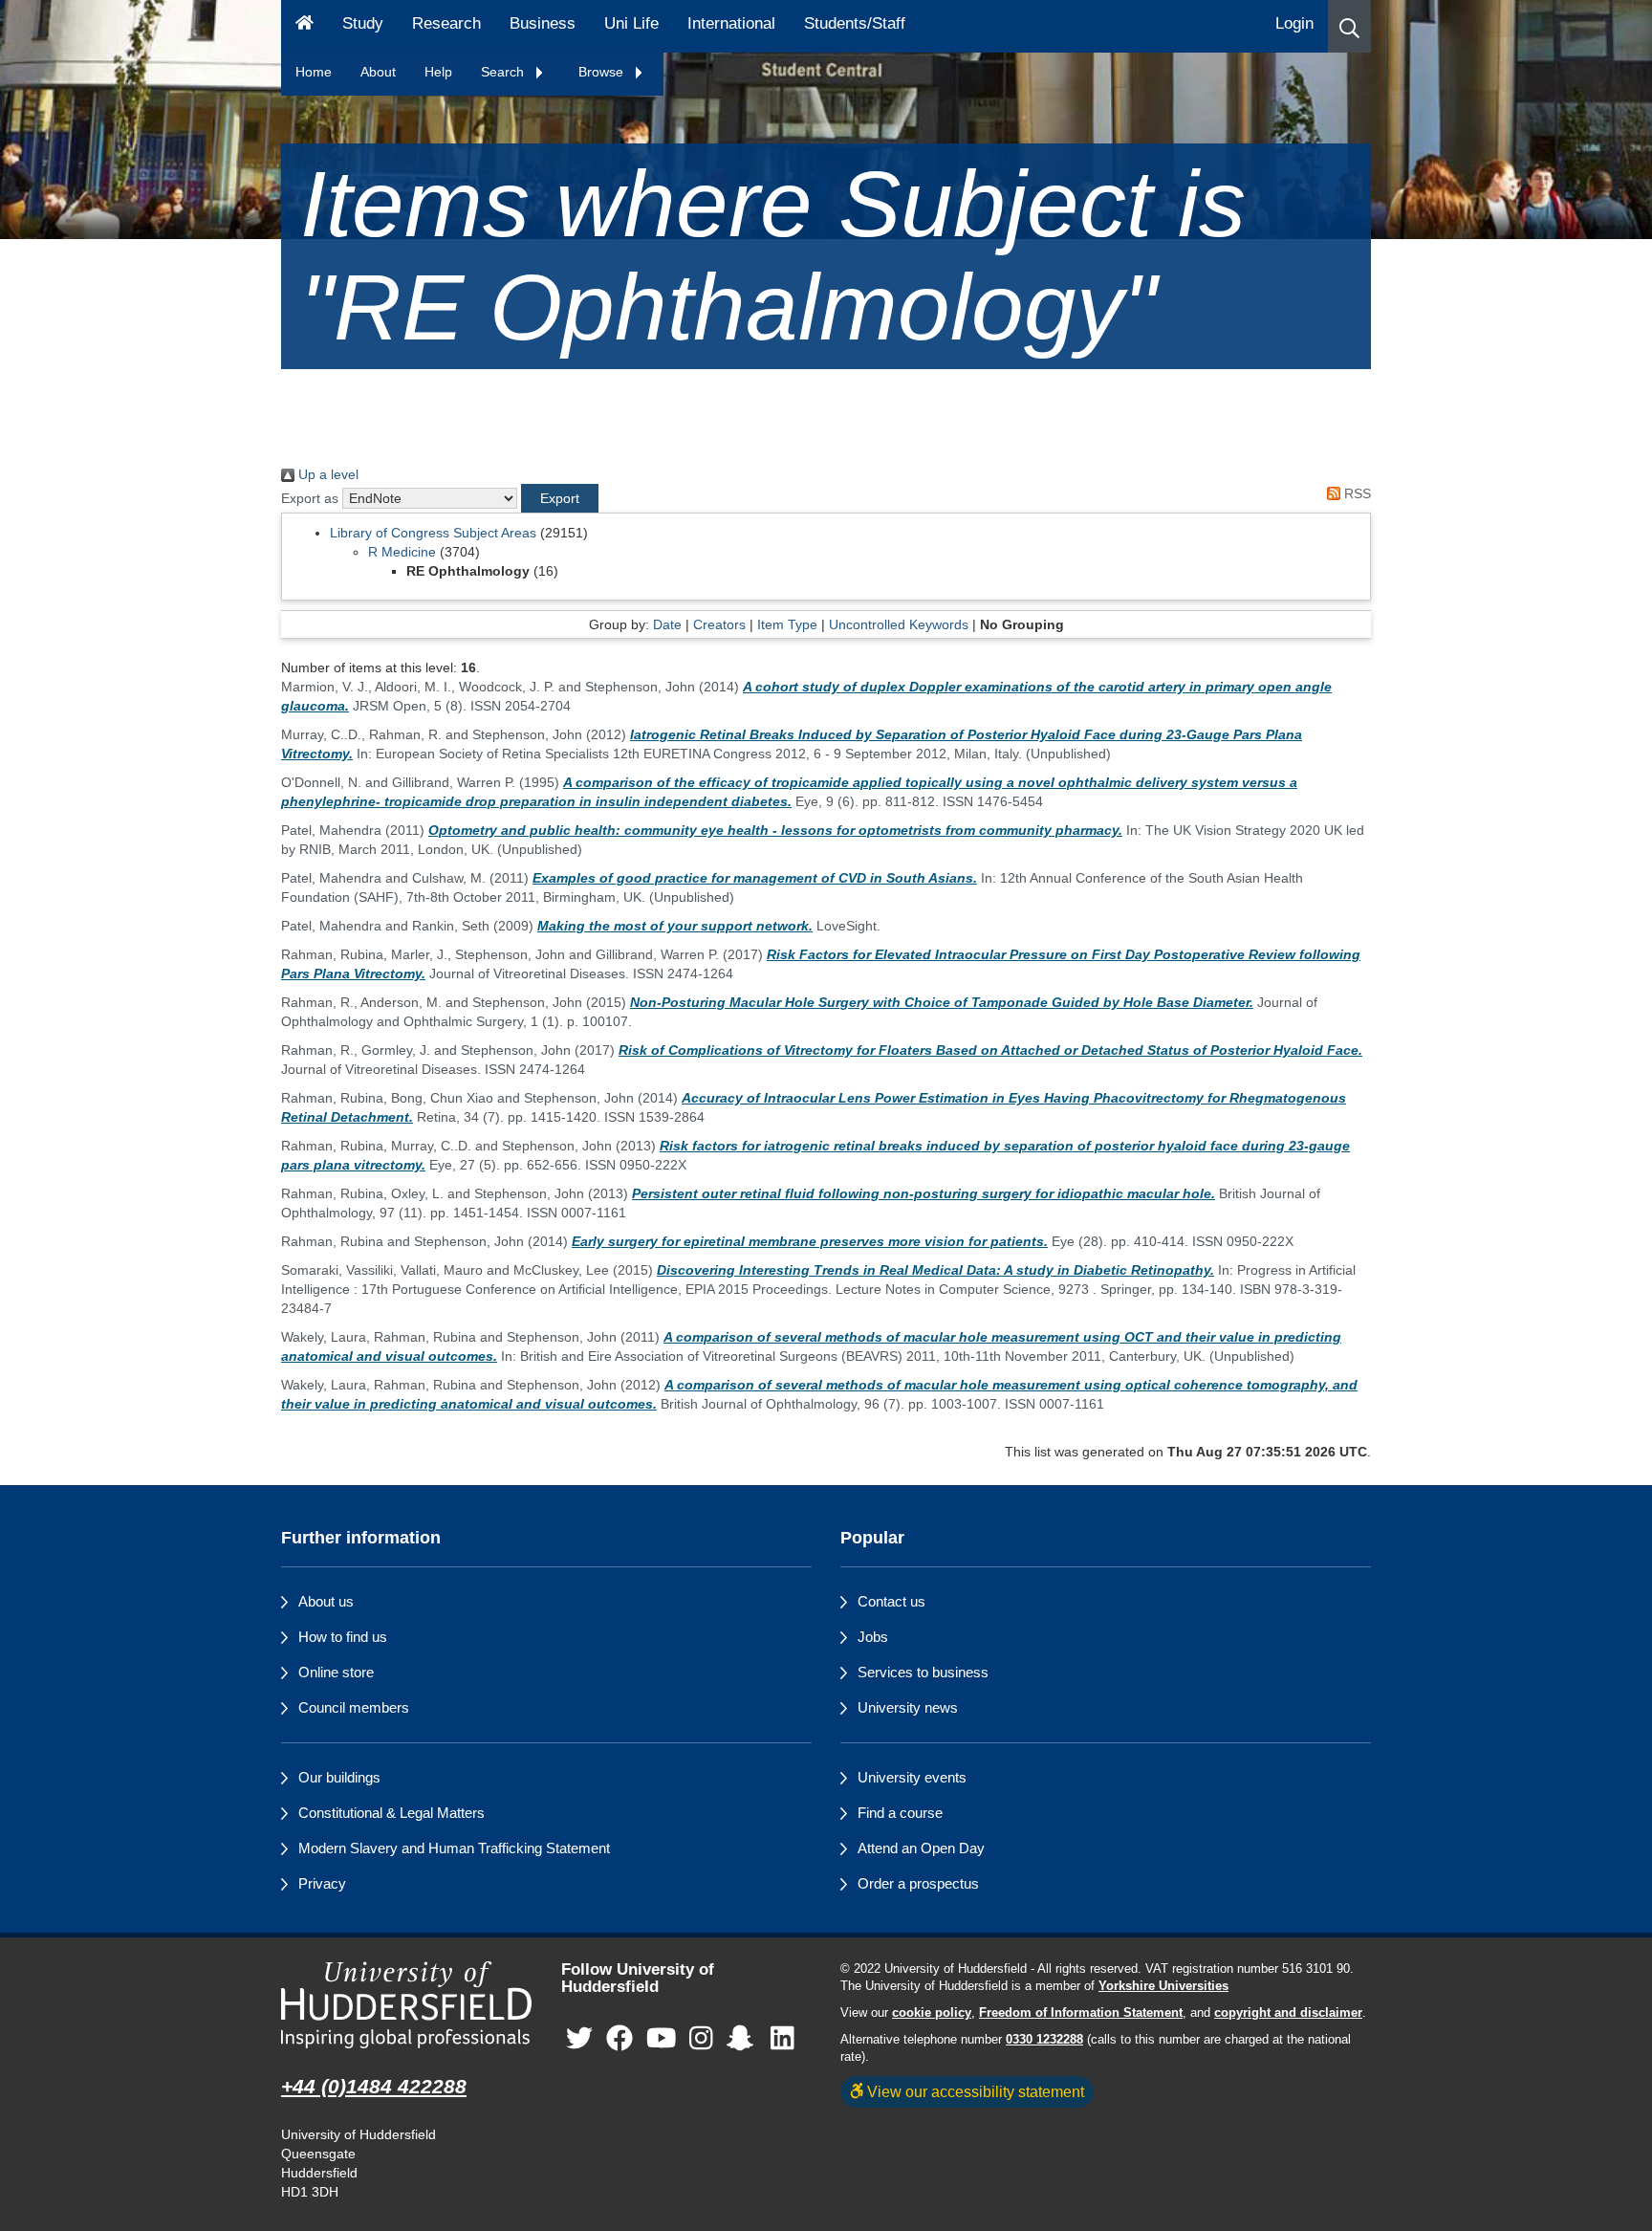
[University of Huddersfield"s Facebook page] (619, 2039)
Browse (603, 72)
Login (1294, 23)
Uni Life (631, 23)
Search (504, 72)
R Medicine (402, 552)
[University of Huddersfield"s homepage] (407, 2005)
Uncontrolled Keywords (899, 624)
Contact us (891, 1601)
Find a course (900, 1813)
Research (446, 23)
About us (326, 1601)
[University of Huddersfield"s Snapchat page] (744, 2039)
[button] (1349, 26)
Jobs (873, 1637)
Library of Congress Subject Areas (433, 533)
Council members (354, 1707)
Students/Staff (855, 23)
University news (908, 1707)
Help (438, 72)
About (378, 72)
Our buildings (339, 1777)
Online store (336, 1672)
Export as (310, 498)
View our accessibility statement (974, 2091)
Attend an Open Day (921, 1848)
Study (363, 23)
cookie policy (932, 2013)
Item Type (787, 624)
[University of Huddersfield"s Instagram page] (701, 2039)
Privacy (322, 1883)
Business (543, 23)
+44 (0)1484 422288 (374, 2086)
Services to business (923, 1672)
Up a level (326, 474)
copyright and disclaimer (1288, 2013)
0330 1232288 (1044, 2040)
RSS (1356, 493)
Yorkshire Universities (1163, 1986)
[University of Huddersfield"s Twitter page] (579, 2039)
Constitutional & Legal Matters (391, 1813)
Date (667, 624)
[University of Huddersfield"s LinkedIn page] (783, 2039)
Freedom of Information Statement (1081, 2013)
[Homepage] (304, 26)
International (731, 23)
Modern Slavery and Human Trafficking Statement (454, 1848)
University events (912, 1777)
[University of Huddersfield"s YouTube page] (662, 2039)
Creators (719, 624)
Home (314, 72)
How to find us (343, 1637)
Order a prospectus (918, 1883)
